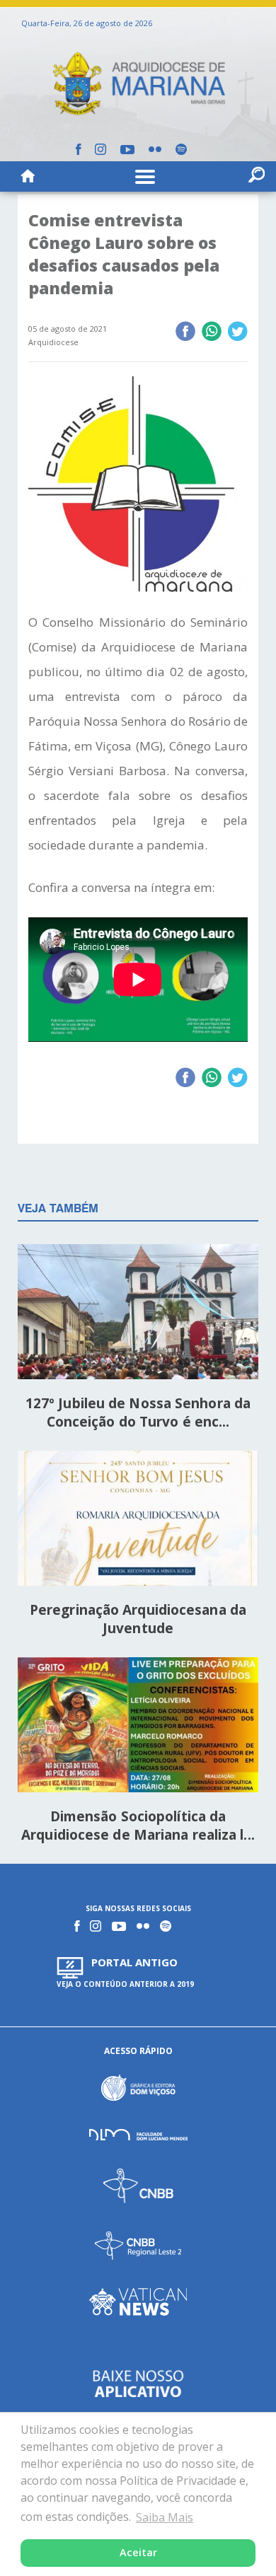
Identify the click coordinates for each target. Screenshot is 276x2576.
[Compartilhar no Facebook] (185, 332)
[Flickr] (155, 149)
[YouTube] (127, 150)
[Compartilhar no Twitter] (237, 332)
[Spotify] (181, 149)
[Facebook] (78, 149)
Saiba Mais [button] (165, 2517)
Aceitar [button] (138, 2552)
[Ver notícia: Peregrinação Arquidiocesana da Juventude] (138, 1520)
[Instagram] (100, 149)
